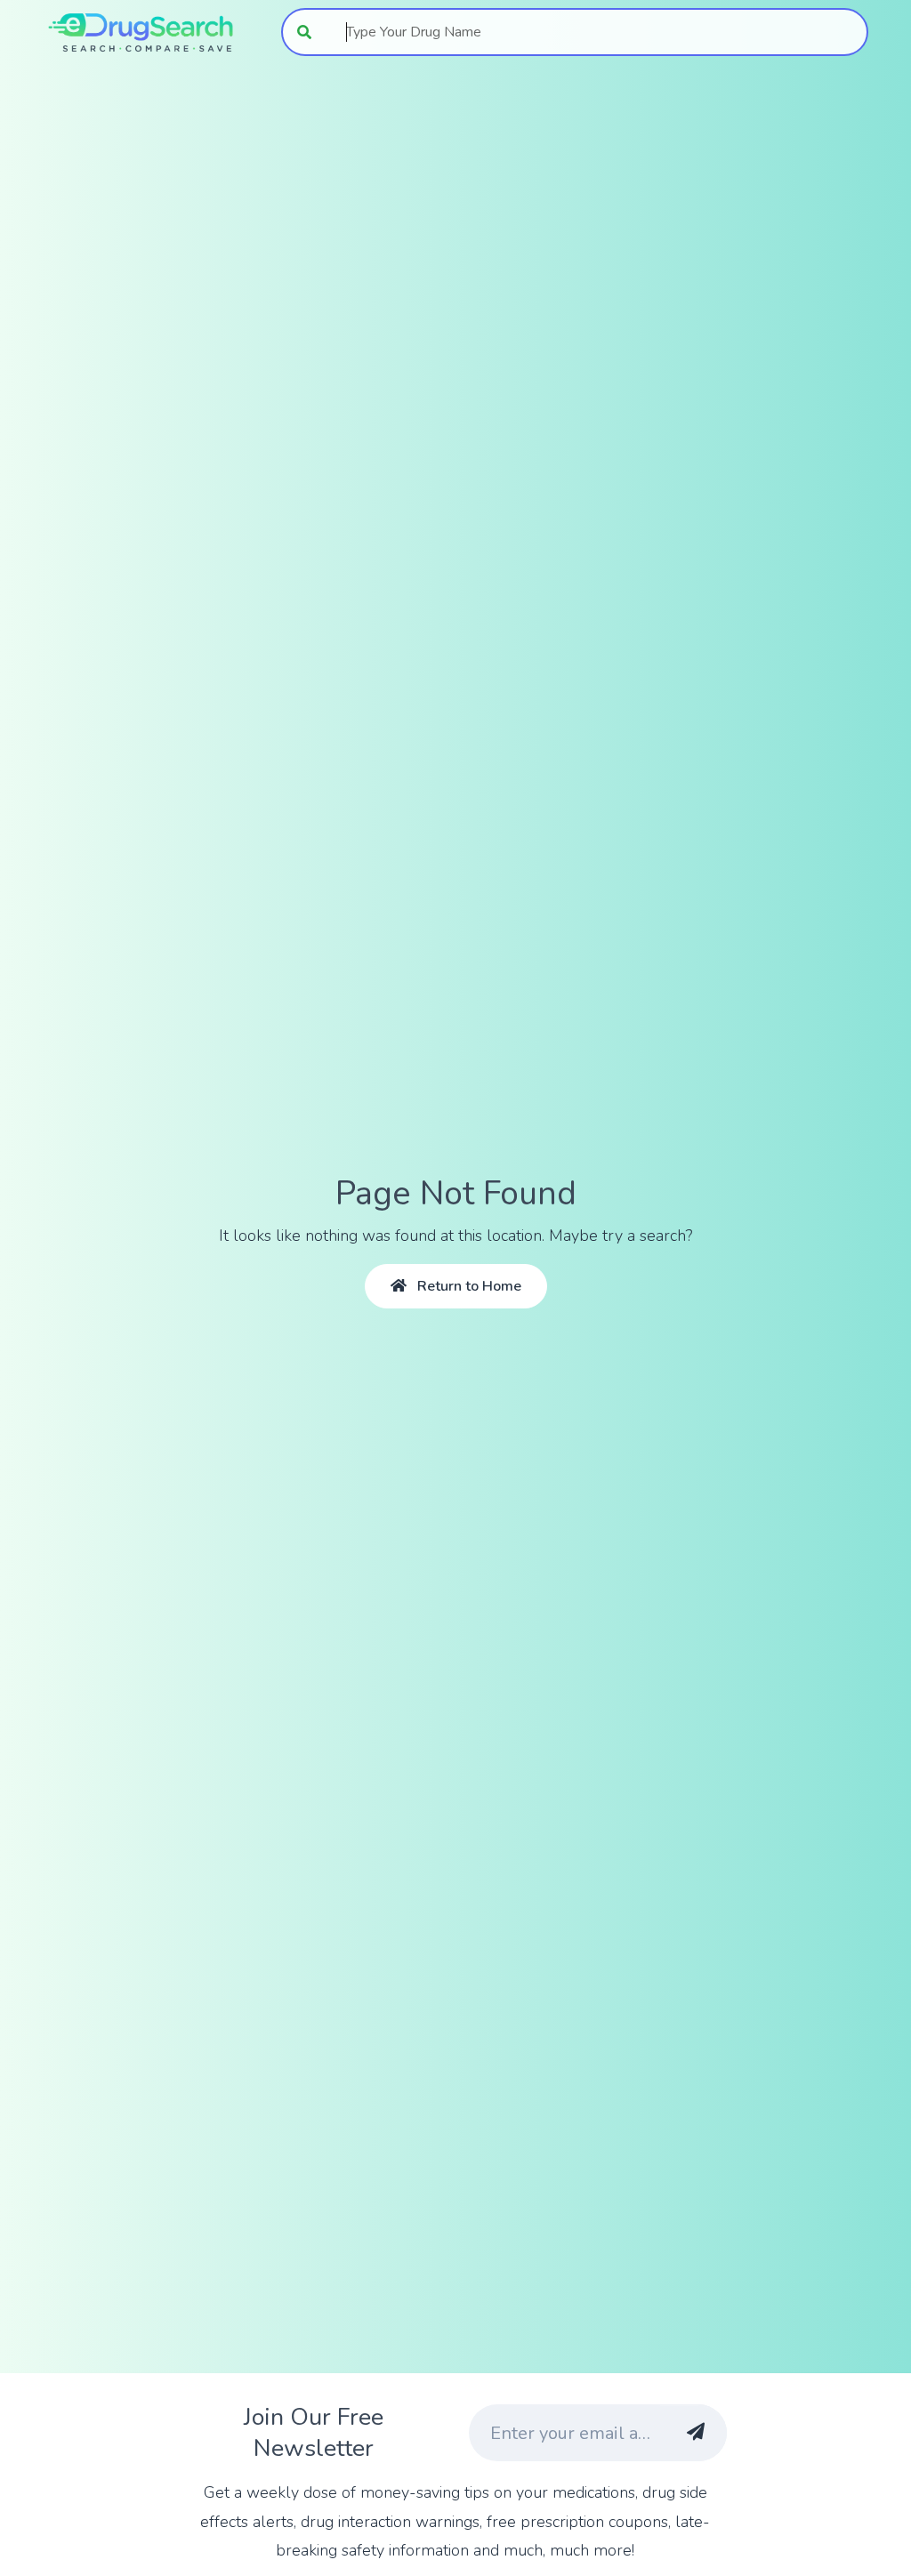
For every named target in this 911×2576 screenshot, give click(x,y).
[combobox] (597, 32)
